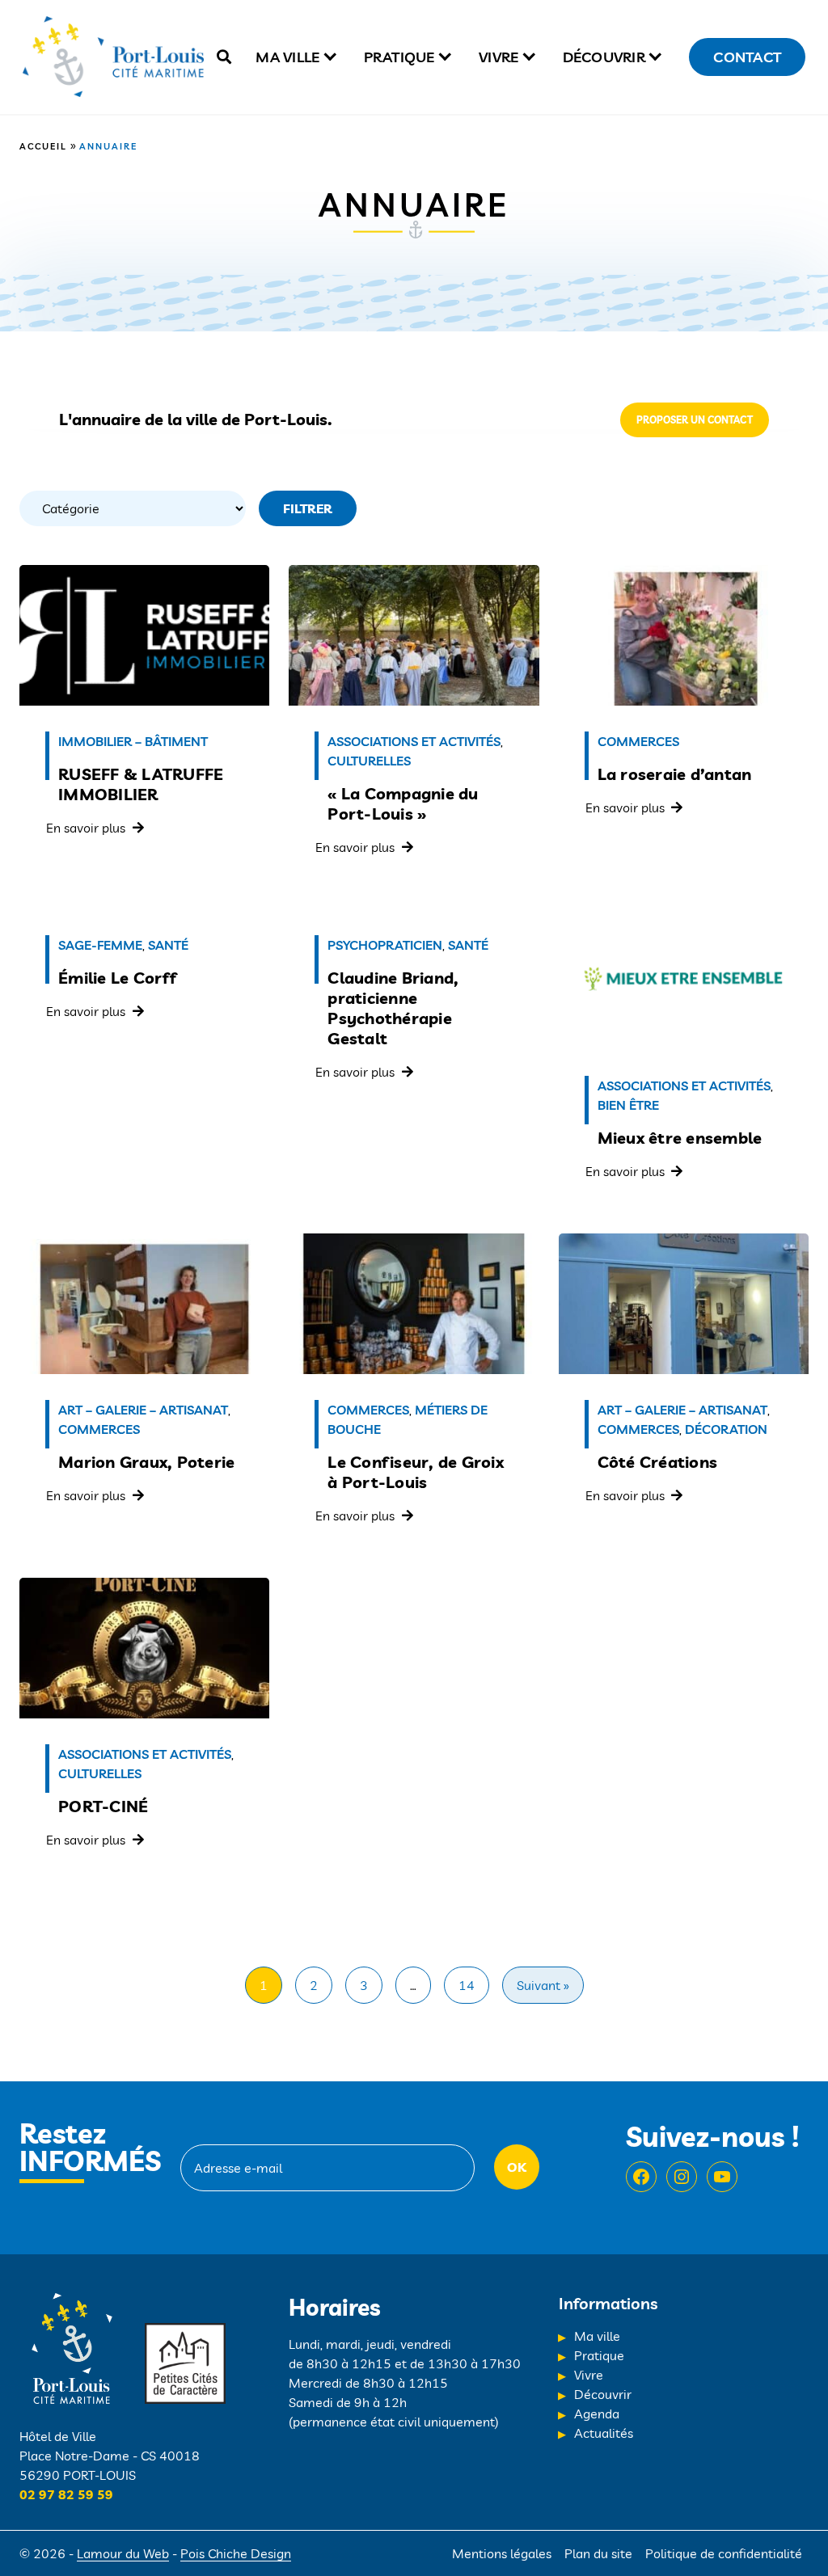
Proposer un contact (695, 420)
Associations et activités (414, 741)
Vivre (498, 57)
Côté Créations (658, 1462)
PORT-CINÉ (103, 1806)
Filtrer (308, 508)
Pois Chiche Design (236, 2553)
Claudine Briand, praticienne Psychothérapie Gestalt (393, 1008)
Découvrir (604, 57)
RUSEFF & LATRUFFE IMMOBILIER (141, 784)
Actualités (604, 2433)
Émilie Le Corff (117, 978)
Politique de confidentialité (724, 2553)
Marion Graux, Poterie (146, 1462)
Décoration (726, 1429)
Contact (747, 57)
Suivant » (543, 1985)
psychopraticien (385, 945)
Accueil (43, 146)
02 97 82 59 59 (66, 2494)
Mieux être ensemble (680, 1138)
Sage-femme (100, 945)
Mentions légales (502, 2553)
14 (467, 1985)
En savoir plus (86, 828)
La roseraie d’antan (675, 774)
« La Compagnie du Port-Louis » (403, 803)
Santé (168, 945)
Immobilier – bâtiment (133, 741)
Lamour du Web (123, 2553)
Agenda (597, 2414)
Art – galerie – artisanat (143, 1410)
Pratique (399, 57)
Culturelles (369, 761)
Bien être (628, 1105)
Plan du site (598, 2553)
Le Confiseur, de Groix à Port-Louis (416, 1472)
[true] (224, 57)
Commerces (638, 741)
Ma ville (287, 57)
